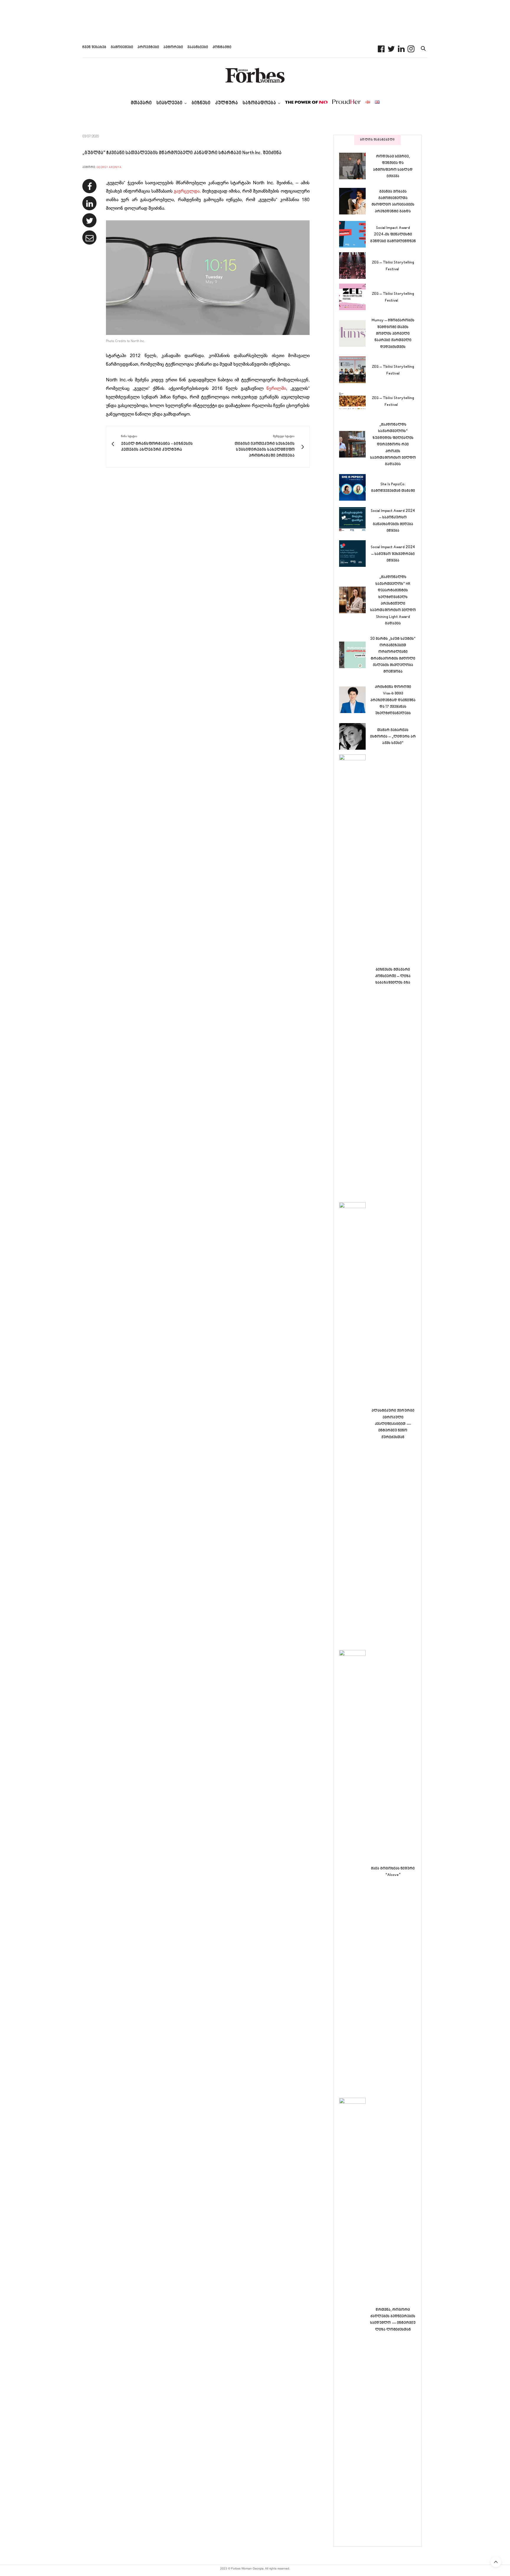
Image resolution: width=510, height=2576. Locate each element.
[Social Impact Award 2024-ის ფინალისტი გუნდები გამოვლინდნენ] (355, 234)
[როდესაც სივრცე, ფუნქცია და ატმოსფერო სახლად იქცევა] (355, 166)
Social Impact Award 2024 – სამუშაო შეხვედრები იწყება (393, 554)
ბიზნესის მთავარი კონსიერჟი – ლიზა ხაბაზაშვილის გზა (393, 976)
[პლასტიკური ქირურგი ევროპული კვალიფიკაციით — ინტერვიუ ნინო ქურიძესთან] (355, 1424)
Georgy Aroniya (109, 167)
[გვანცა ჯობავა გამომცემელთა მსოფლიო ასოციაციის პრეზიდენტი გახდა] (355, 201)
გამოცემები (122, 47)
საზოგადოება (259, 103)
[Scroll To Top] (496, 2562)
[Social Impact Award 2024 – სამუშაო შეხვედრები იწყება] (355, 554)
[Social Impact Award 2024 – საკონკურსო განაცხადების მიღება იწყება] (355, 520)
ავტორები (173, 47)
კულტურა (227, 103)
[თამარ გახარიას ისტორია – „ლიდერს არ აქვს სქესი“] (355, 736)
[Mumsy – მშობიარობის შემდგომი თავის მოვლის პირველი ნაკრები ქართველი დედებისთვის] (355, 333)
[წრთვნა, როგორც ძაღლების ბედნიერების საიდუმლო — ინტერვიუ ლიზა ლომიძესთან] (355, 2319)
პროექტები (148, 47)
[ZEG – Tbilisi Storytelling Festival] (355, 266)
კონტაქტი (222, 47)
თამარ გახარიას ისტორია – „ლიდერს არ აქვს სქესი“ (393, 737)
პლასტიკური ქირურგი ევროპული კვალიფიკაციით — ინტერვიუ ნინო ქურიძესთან (393, 1424)
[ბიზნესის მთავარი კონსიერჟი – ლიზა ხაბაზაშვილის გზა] (355, 976)
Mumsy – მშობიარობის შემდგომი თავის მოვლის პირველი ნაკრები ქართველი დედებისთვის (393, 334)
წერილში (276, 389)
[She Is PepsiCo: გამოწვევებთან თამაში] (355, 487)
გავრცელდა (187, 191)
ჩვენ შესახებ (94, 47)
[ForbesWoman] (255, 75)
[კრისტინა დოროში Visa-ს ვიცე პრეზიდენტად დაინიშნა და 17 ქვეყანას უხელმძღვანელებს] (355, 700)
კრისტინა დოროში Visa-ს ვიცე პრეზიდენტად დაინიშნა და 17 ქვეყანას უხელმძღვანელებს (393, 700)
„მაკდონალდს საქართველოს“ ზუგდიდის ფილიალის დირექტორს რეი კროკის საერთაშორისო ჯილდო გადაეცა (393, 445)
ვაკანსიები (198, 47)
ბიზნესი (201, 103)
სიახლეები (169, 103)
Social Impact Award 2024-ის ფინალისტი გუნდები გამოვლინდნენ (393, 235)
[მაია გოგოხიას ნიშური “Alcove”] (355, 1872)
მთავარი (141, 103)
